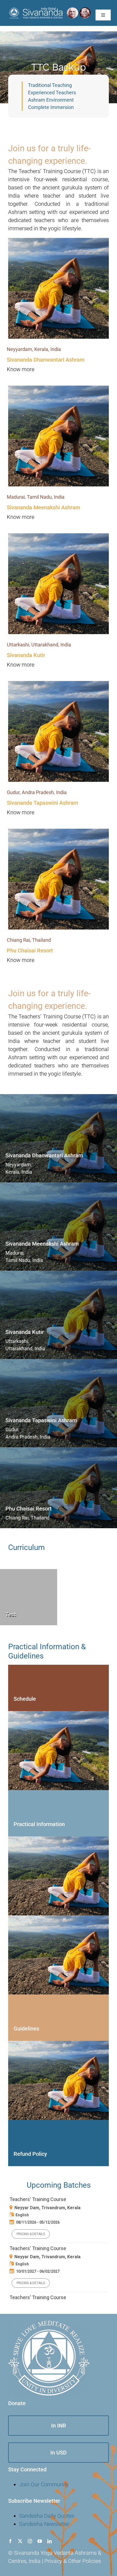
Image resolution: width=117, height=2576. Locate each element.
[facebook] (10, 2541)
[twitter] (20, 2541)
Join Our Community (44, 2484)
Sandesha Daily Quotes (47, 2516)
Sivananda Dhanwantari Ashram (46, 360)
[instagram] (30, 2541)
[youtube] (40, 2541)
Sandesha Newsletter (44, 2524)
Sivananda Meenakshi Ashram (43, 507)
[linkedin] (50, 2541)
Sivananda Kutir (26, 655)
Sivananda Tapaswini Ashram (42, 803)
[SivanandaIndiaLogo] (50, 9)
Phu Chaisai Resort (30, 951)
